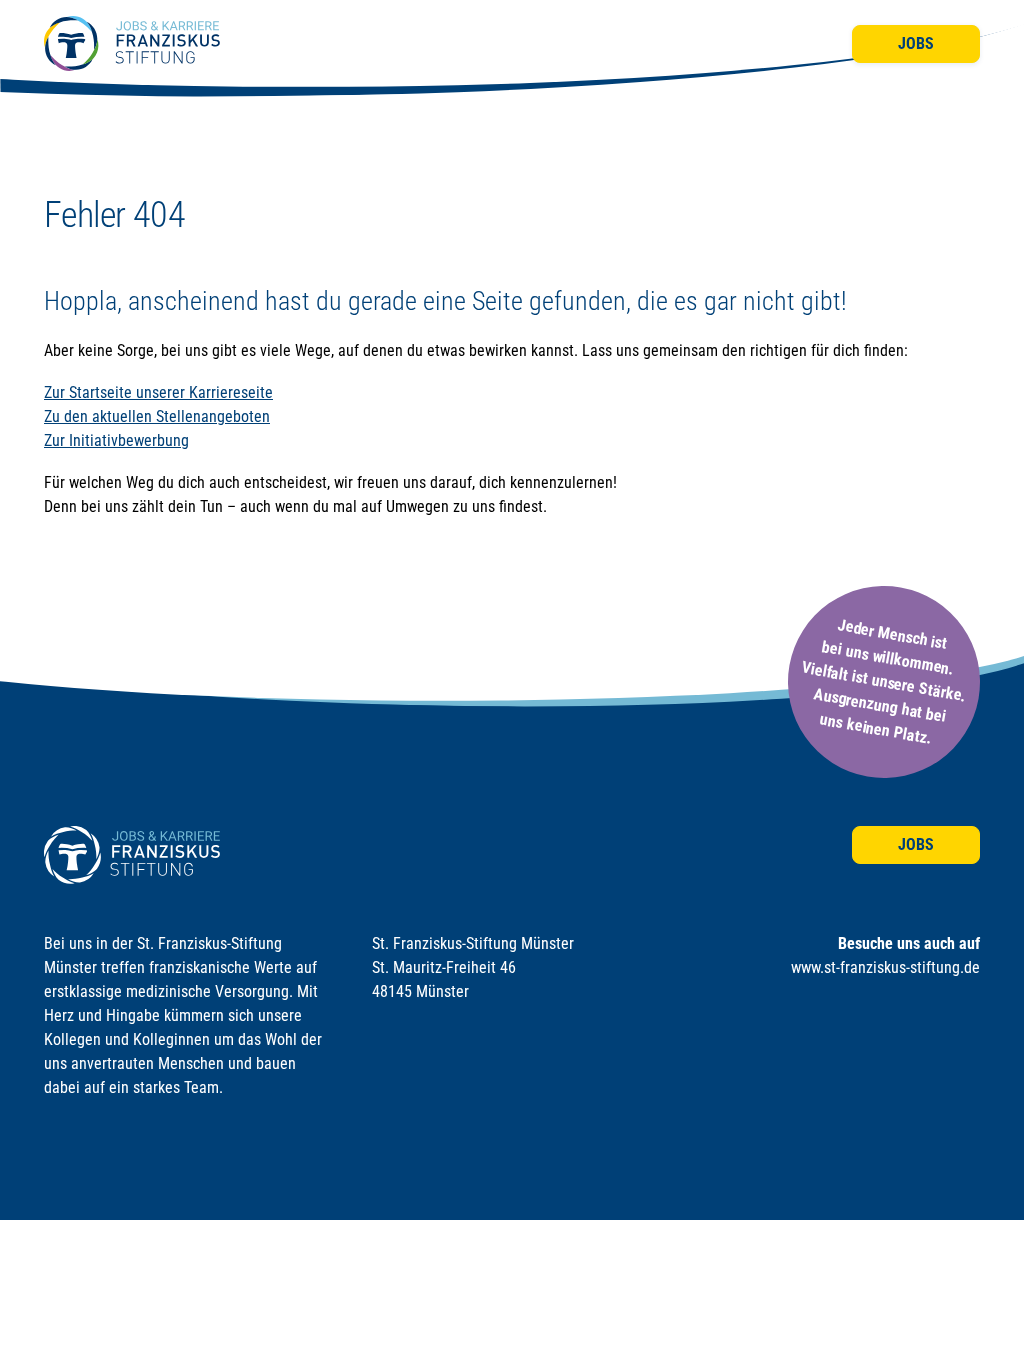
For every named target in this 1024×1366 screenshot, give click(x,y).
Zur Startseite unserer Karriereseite (158, 392)
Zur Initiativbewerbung (116, 440)
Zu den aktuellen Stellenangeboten (157, 416)
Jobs (916, 43)
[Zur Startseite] (132, 43)
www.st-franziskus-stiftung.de (885, 967)
